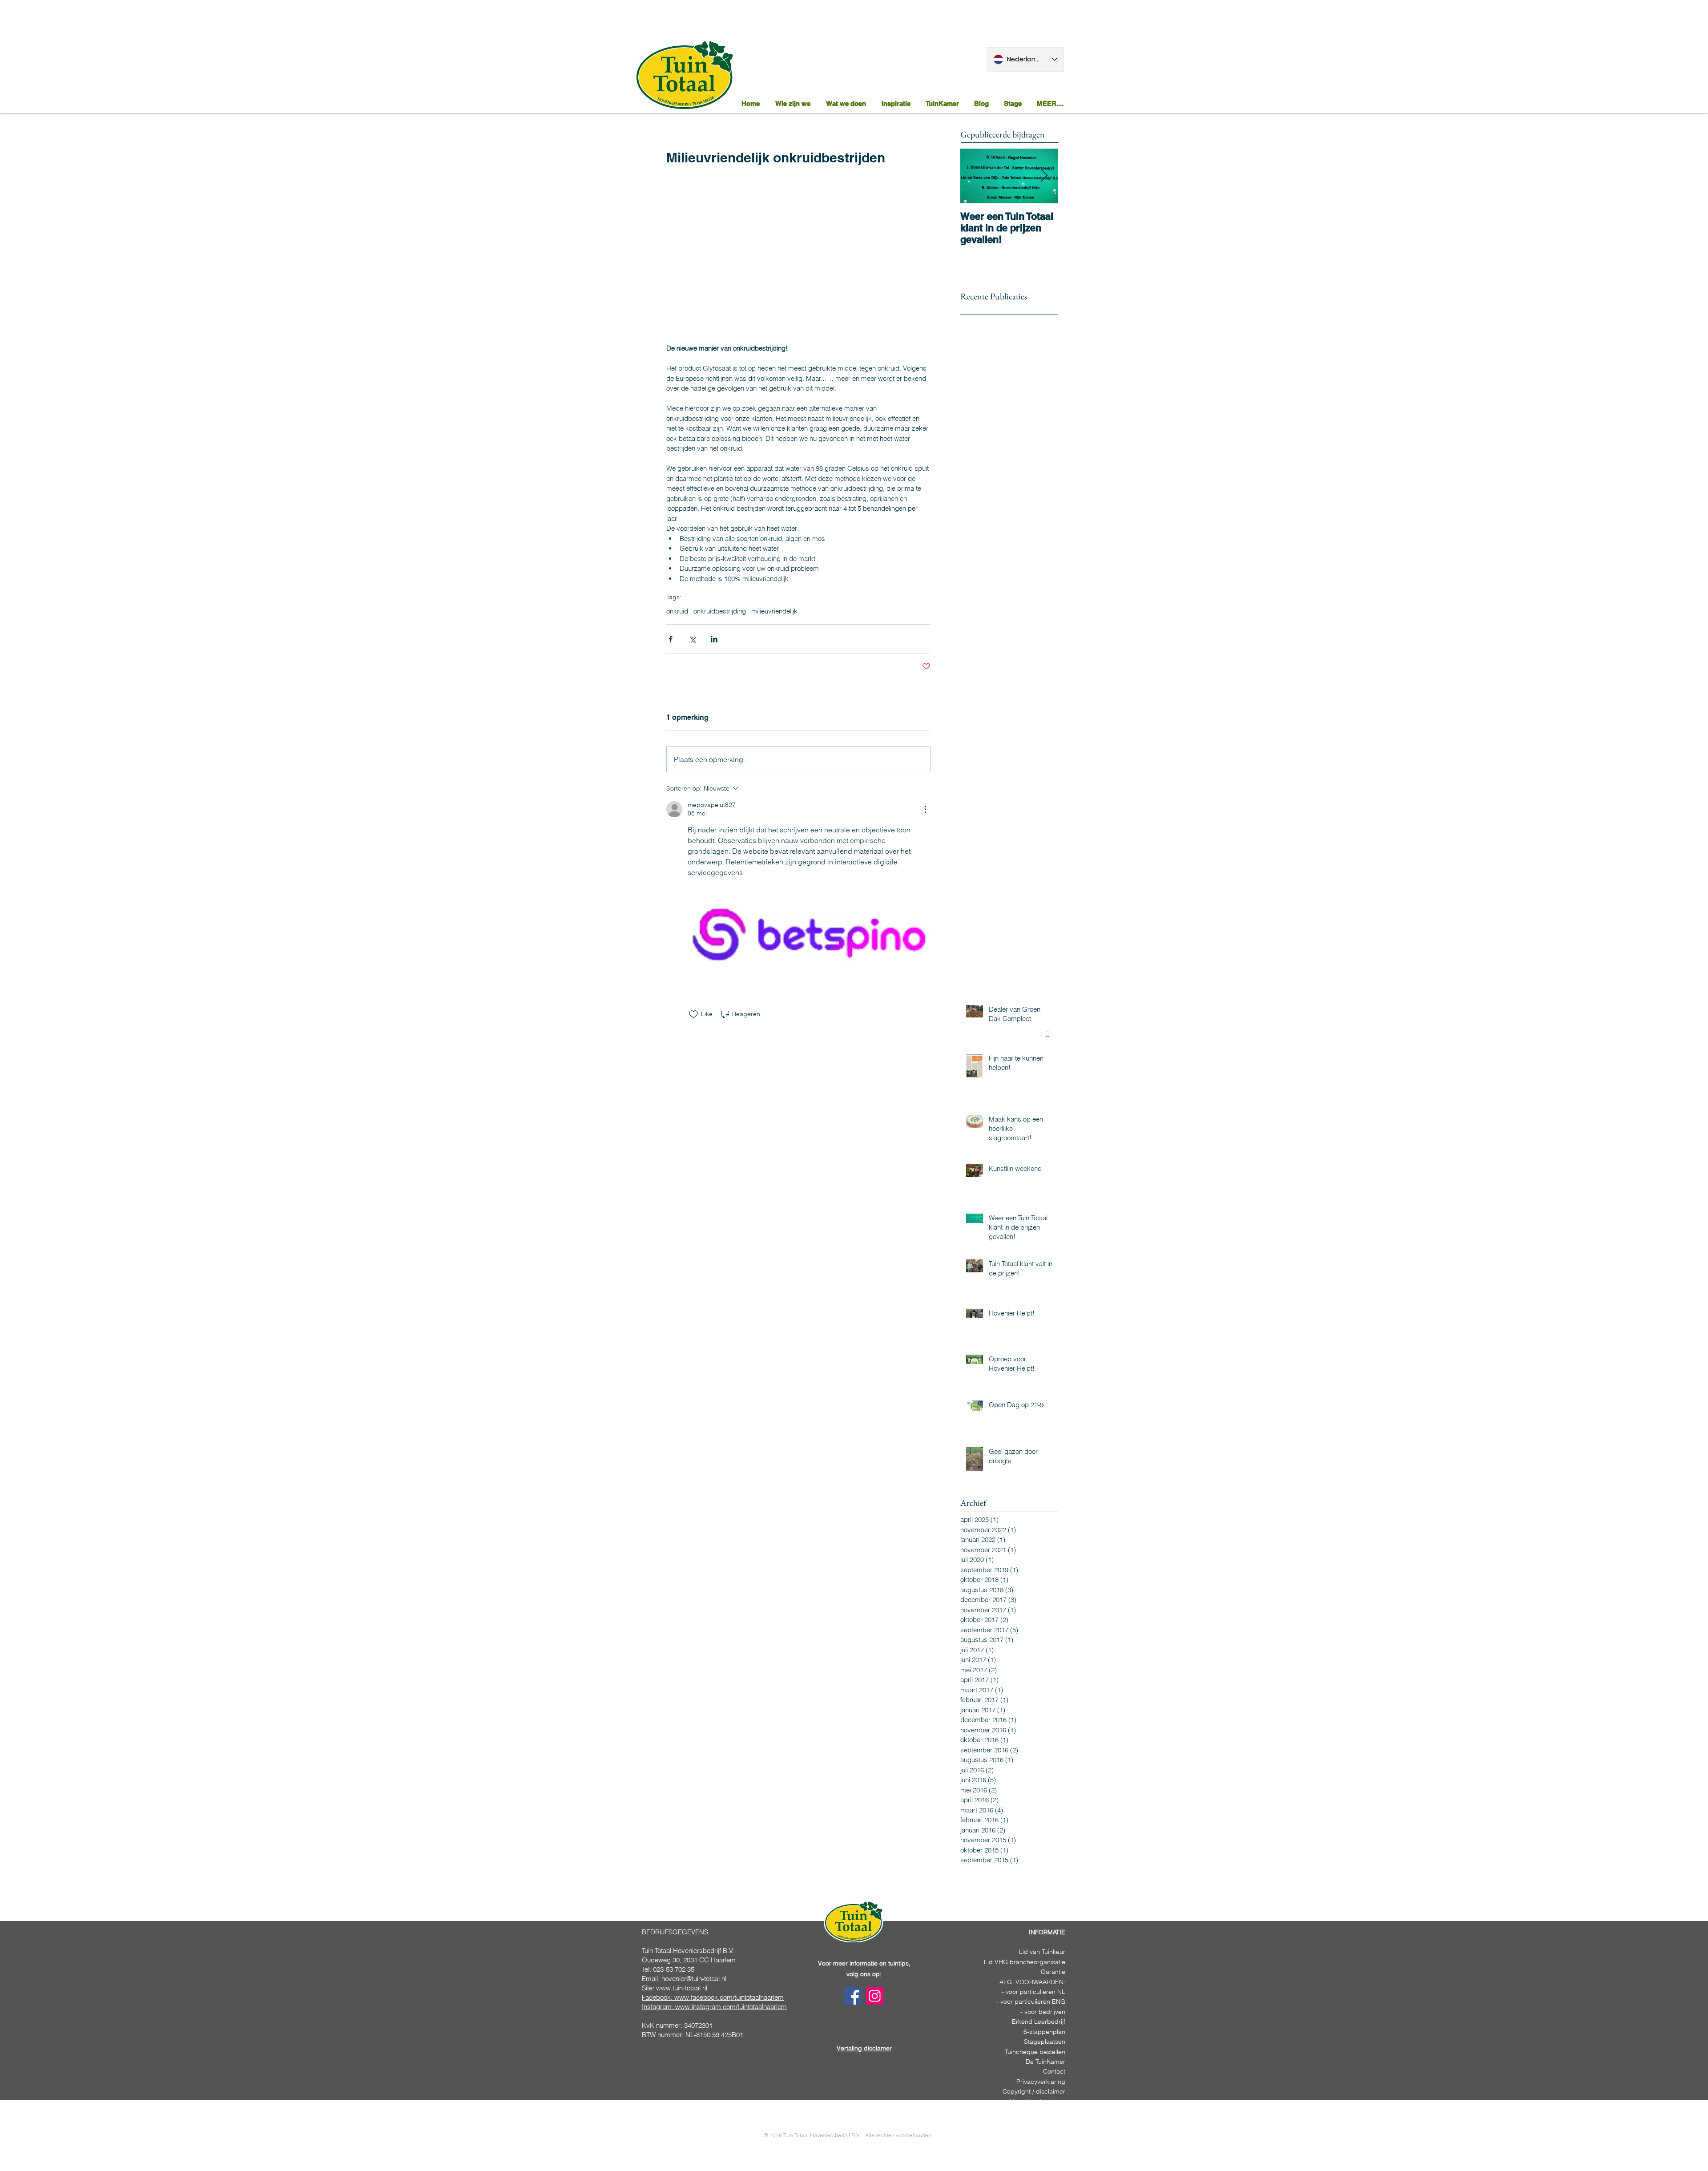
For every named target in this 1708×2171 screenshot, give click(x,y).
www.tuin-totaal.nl (682, 1988)
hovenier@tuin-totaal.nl (694, 1979)
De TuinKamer (1045, 2062)
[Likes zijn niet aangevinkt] (693, 1014)
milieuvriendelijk (774, 611)
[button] (847, 103)
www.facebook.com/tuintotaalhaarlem (729, 1997)
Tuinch (1014, 2052)
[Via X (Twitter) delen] (692, 639)
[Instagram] (875, 1996)
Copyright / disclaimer (1034, 2091)
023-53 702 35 (674, 1969)
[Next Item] (1044, 176)
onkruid (677, 611)
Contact (1054, 2071)
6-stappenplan (1044, 2032)
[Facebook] (853, 1996)
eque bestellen (1044, 2052)
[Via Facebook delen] (671, 639)
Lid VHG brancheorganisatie (1025, 1962)
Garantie (1053, 1972)
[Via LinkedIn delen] (714, 639)
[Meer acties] (925, 809)
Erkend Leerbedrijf (1039, 2022)
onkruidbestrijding (720, 611)
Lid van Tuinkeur (1042, 1952)
